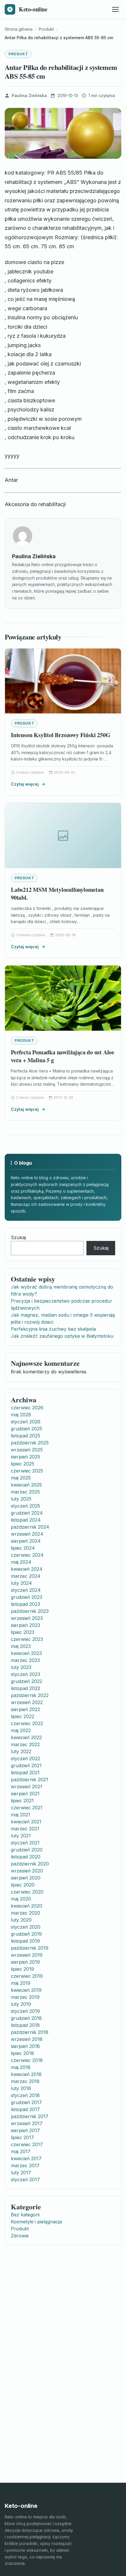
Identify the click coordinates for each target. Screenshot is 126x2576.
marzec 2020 (25, 1913)
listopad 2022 (25, 1688)
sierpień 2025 (25, 1457)
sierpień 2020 (26, 1878)
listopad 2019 (25, 1941)
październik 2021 (29, 1780)
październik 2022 (30, 1695)
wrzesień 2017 (27, 2123)
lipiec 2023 (23, 1632)
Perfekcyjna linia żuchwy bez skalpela (53, 1329)
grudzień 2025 (27, 1429)
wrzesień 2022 (27, 1702)
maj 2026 (21, 1415)
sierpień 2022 (25, 1709)
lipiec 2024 (23, 1548)
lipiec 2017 (22, 2137)
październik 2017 (30, 2116)
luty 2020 (21, 1920)
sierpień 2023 (25, 1625)
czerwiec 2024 (27, 1555)
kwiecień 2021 (26, 1822)
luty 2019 (21, 2004)
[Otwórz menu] (115, 9)
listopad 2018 (25, 2025)
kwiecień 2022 (26, 1737)
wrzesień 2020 (27, 1871)
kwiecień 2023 (26, 1653)
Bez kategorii (25, 2215)
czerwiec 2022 (27, 1723)
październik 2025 (30, 1443)
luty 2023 (21, 1667)
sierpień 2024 (26, 1541)
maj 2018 (21, 2067)
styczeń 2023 (25, 1674)
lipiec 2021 (22, 1801)
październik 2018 (30, 2032)
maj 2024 (21, 1562)
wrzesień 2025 (27, 1450)
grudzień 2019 (26, 1934)
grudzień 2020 (27, 1850)
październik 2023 (30, 1611)
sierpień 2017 (25, 2130)
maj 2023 (21, 1646)
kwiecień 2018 (26, 2074)
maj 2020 (21, 1899)
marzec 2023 (25, 1660)
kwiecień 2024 (27, 1569)
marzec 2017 (25, 2165)
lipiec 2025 (23, 1464)
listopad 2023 (25, 1604)
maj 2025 (21, 1478)
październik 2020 (30, 1864)
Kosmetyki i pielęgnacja (36, 2222)
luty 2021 (21, 1836)
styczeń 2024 (26, 1590)
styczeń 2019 (25, 2011)
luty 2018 (21, 2088)
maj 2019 (21, 1983)
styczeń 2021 (25, 1843)
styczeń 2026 (26, 1422)
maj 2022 (21, 1730)
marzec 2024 (26, 1576)
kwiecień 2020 (27, 1906)
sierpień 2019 (25, 1962)
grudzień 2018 (26, 2018)
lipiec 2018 (22, 2053)
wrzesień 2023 (27, 1618)
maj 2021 (21, 1815)
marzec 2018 (25, 2081)
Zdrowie (20, 2236)
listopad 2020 (26, 1857)
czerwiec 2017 (27, 2144)
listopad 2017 (25, 2109)
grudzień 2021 (26, 1765)
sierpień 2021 (25, 1794)
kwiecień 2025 (26, 1485)
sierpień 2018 (25, 2046)
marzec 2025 (25, 1492)
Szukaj (18, 1237)
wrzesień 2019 (27, 1955)
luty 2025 (21, 1499)
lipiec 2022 (23, 1716)
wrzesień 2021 (27, 1787)
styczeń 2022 (25, 1758)
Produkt (18, 54)
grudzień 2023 (27, 1597)
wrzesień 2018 (27, 2039)
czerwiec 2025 (27, 1471)
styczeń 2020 (26, 1927)
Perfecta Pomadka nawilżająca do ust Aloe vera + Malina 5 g (63, 1056)
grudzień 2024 (27, 1513)
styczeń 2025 (25, 1506)
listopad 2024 (26, 1520)
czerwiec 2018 (27, 2060)
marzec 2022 (25, 1744)
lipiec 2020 (23, 1885)
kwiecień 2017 (26, 2158)
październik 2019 (30, 1948)
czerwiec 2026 (27, 1408)
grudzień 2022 (27, 1681)
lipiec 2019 (22, 1969)
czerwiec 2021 (27, 1808)
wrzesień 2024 (27, 1534)
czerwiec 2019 (27, 1976)
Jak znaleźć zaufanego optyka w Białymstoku (62, 1336)
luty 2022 (21, 1751)
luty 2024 (21, 1583)
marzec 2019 (25, 1997)
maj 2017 (21, 2151)
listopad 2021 (25, 1772)
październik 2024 (30, 1527)
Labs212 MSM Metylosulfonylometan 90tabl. (57, 894)
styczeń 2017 (25, 2180)
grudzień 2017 (26, 2102)
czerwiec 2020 (27, 1892)
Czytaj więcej (25, 784)
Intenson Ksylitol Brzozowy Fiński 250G (61, 735)
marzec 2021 (25, 1829)
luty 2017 (21, 2172)
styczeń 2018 (25, 2095)
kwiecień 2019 (26, 1990)
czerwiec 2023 (27, 1639)
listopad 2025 (25, 1436)
